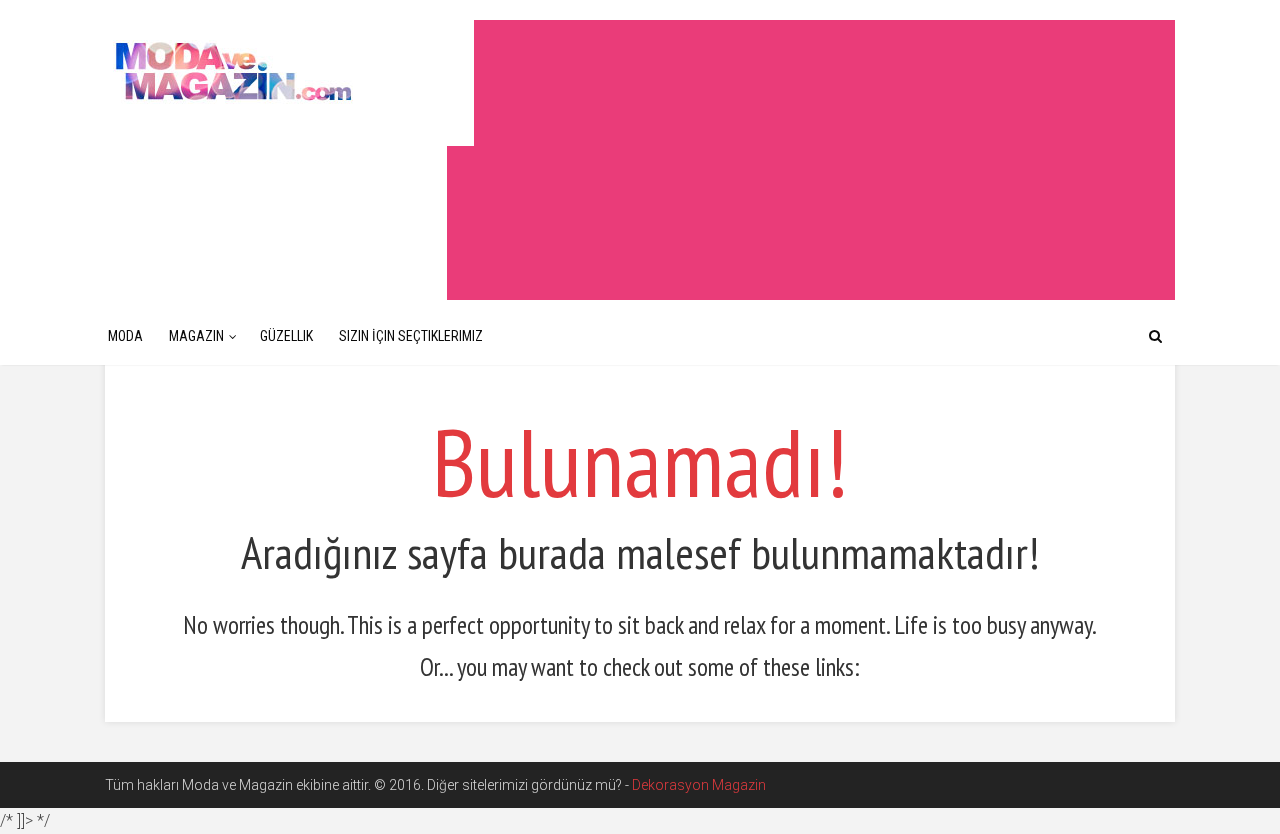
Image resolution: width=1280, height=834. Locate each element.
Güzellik (286, 336)
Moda (125, 336)
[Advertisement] (811, 160)
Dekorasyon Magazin (699, 785)
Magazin (196, 336)
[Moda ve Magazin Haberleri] (289, 70)
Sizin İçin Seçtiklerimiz (411, 336)
